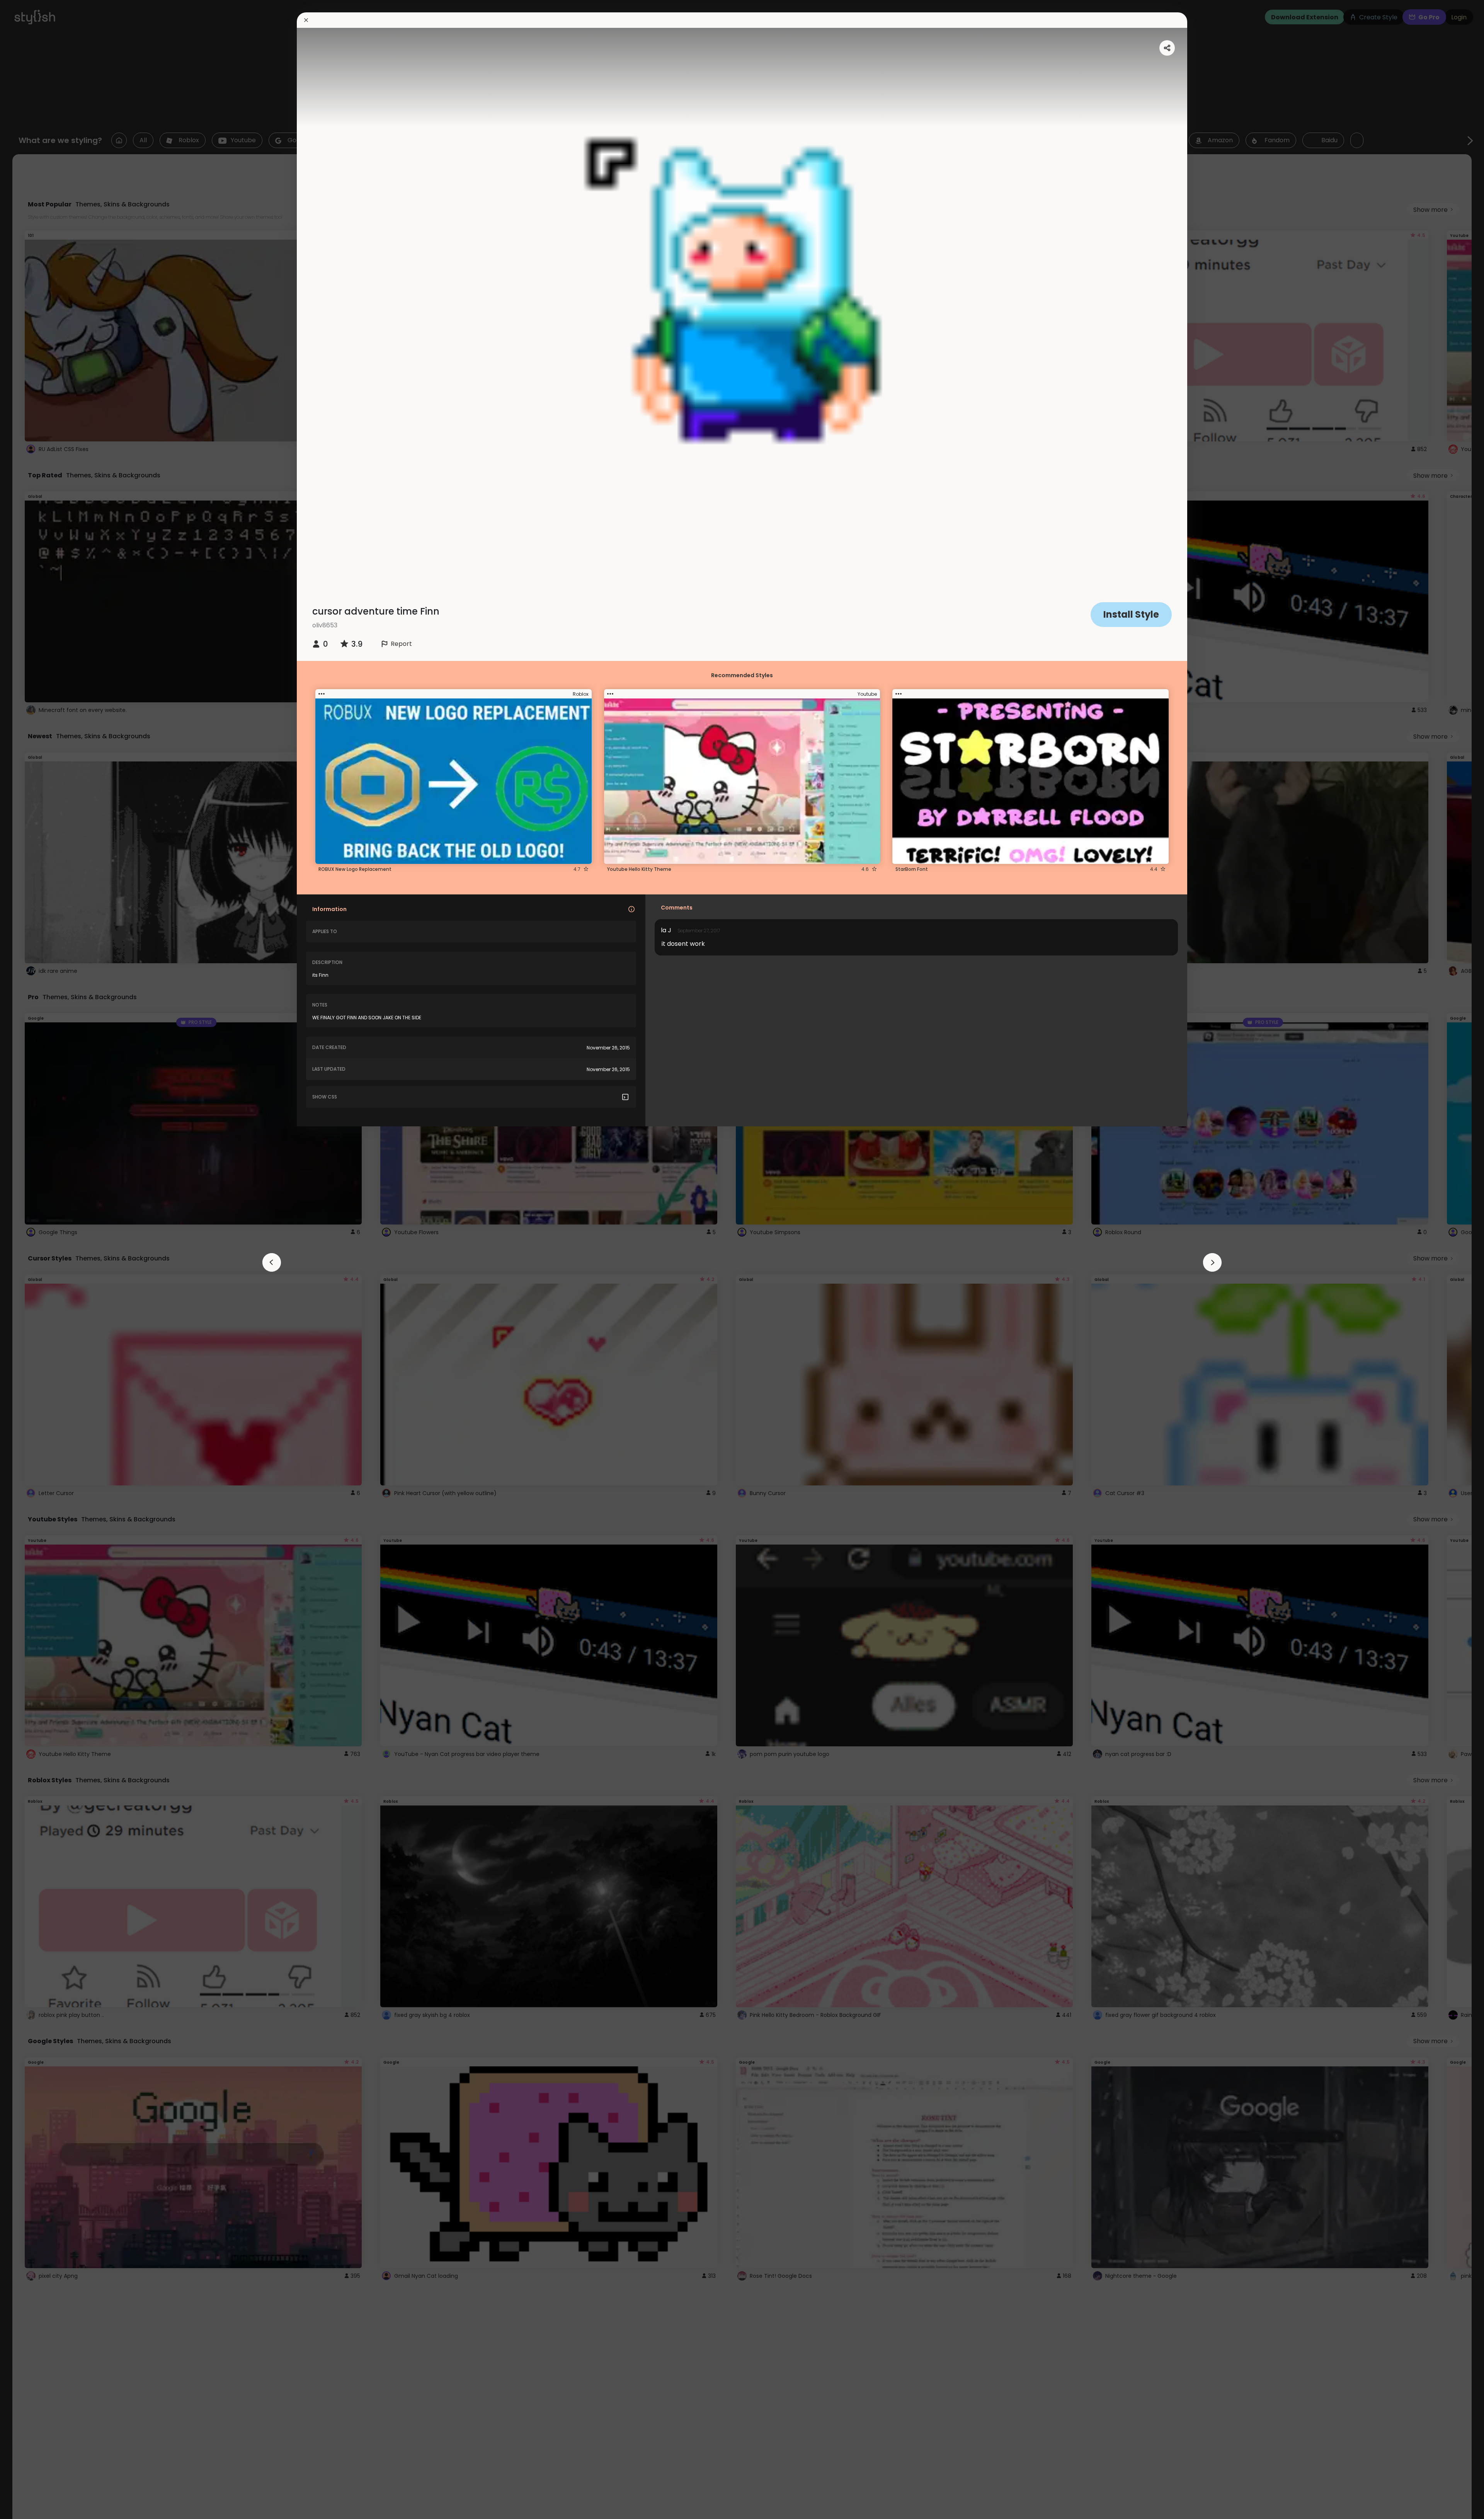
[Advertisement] (31, 1260)
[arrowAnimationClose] (272, 1262)
